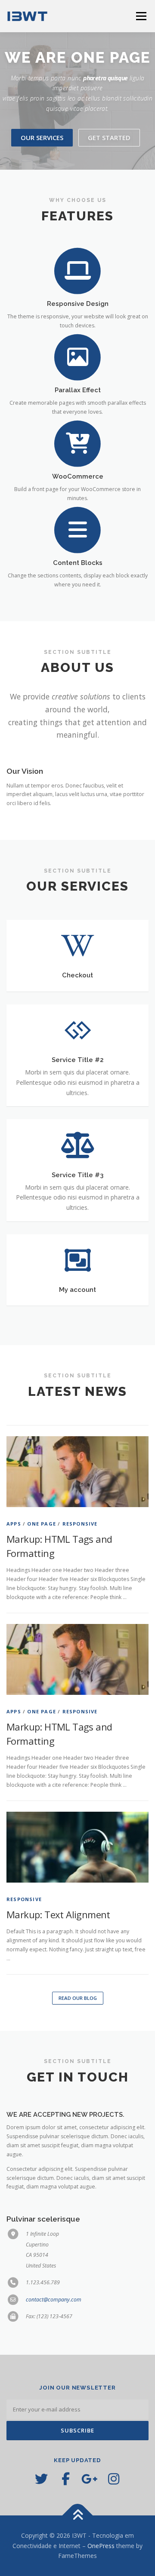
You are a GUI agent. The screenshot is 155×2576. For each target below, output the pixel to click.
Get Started (109, 157)
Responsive (80, 1543)
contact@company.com (54, 2319)
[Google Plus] (90, 2498)
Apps (14, 1543)
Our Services (42, 157)
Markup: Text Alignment (58, 1934)
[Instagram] (114, 2498)
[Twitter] (41, 2498)
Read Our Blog (78, 2017)
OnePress (101, 2565)
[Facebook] (65, 2498)
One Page (42, 1543)
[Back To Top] (78, 2535)
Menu (141, 16)
